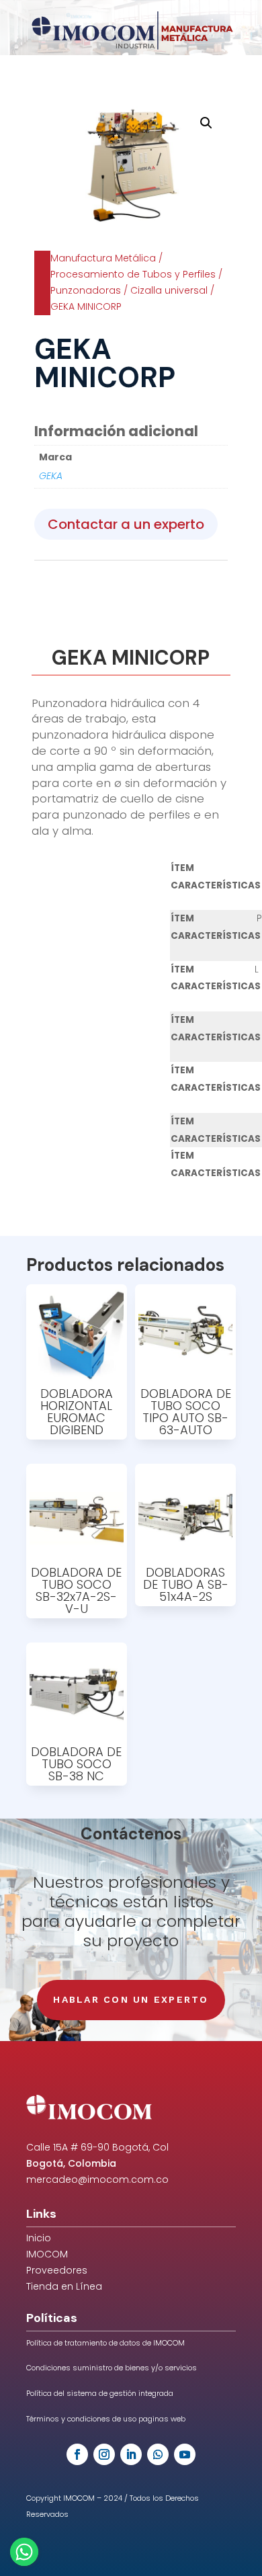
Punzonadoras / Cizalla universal (129, 290)
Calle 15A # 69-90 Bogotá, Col (97, 2147)
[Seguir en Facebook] (77, 2454)
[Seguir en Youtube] (185, 2454)
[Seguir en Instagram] (104, 2454)
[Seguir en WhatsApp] (158, 2454)
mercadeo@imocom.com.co (97, 2179)
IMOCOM (47, 2254)
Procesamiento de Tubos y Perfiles (133, 274)
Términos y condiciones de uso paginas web (106, 2419)
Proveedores (57, 2270)
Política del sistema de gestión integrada (100, 2393)
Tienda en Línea (64, 2286)
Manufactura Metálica (103, 258)
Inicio (39, 2238)
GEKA (51, 476)
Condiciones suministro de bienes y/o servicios (112, 2368)
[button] (206, 123)
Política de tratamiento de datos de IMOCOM (105, 2343)
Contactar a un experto (126, 524)
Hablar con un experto (131, 1999)
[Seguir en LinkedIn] (131, 2454)
